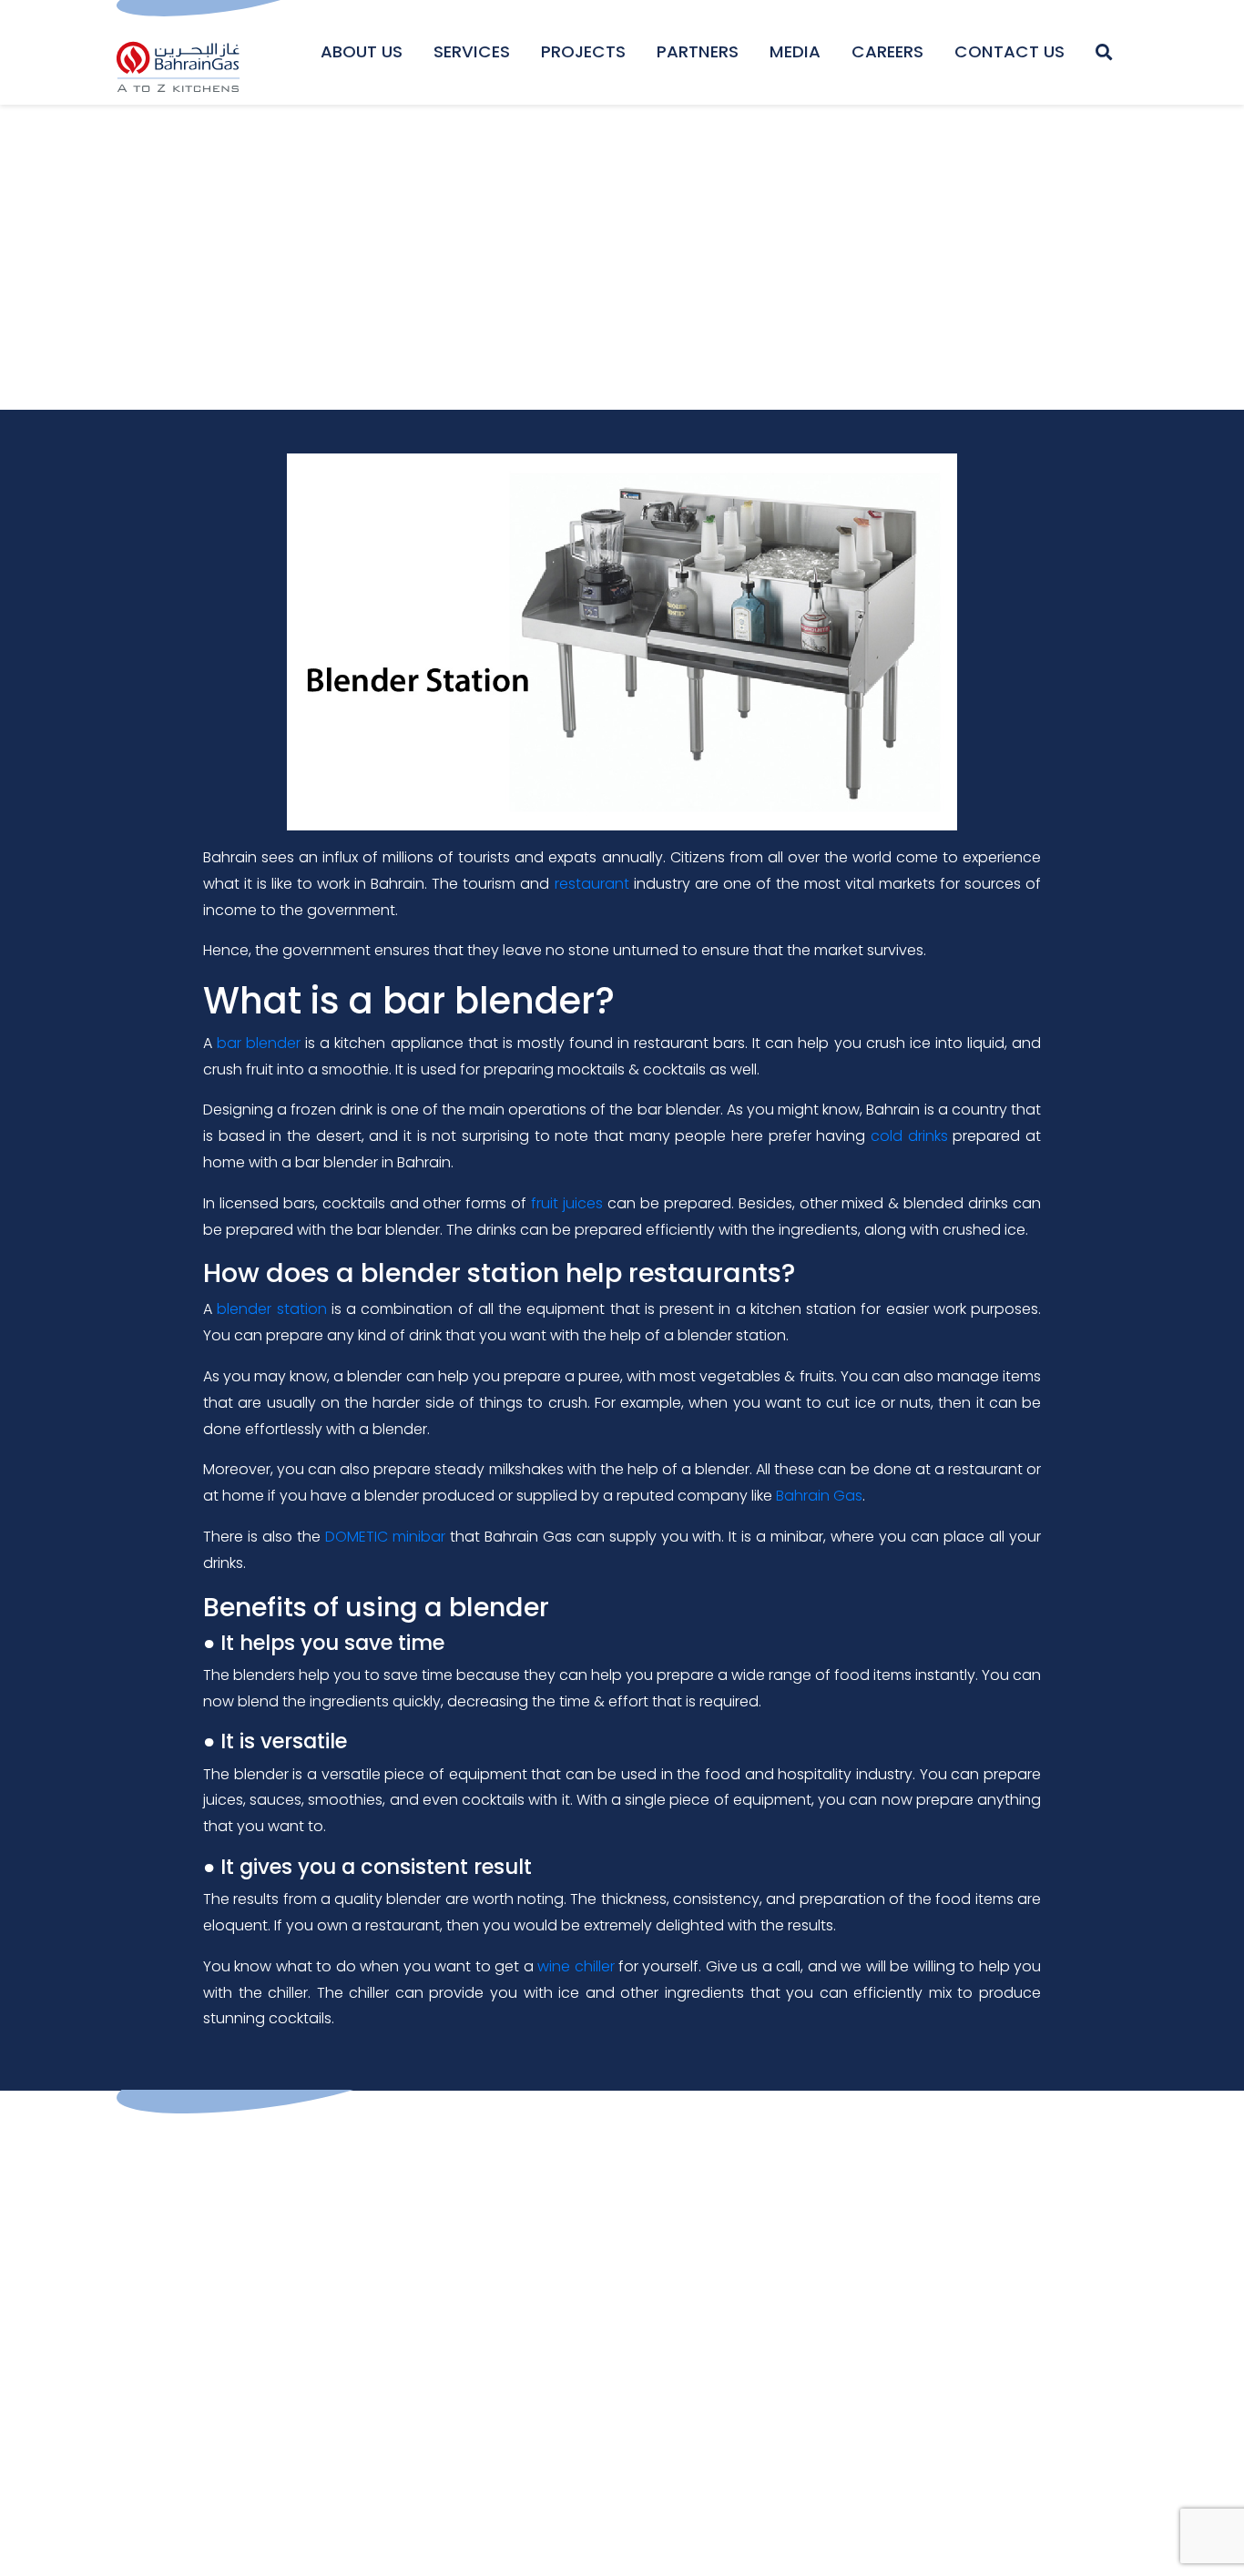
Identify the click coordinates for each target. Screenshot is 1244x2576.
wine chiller (576, 1966)
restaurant (592, 884)
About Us (362, 51)
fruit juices (567, 1203)
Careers (887, 51)
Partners (698, 51)
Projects (583, 51)
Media (795, 51)
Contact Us (1009, 51)
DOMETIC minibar (385, 1537)
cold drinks (909, 1136)
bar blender (259, 1043)
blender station (271, 1309)
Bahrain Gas (819, 1496)
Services (472, 51)
